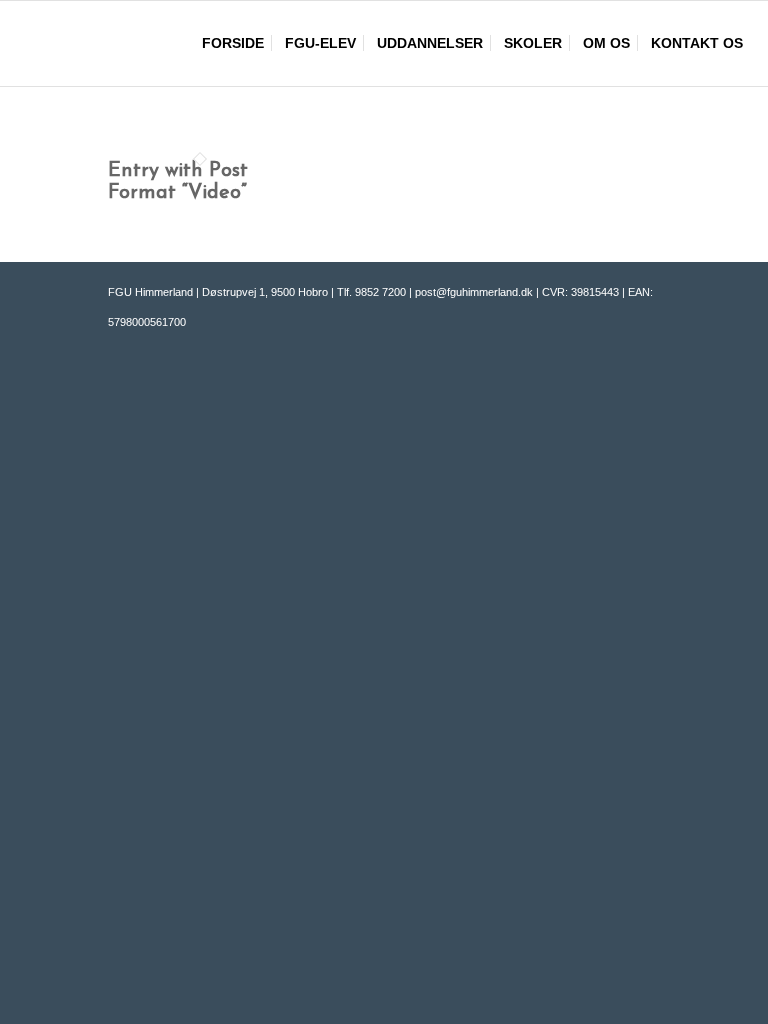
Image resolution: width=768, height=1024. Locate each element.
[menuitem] (233, 43)
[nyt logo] (165, 43)
